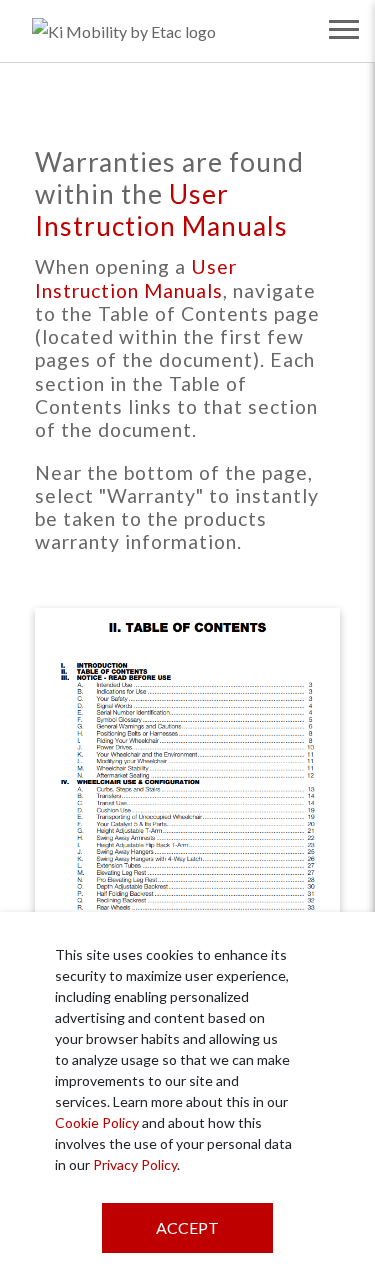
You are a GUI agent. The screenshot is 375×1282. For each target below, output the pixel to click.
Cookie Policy (97, 1122)
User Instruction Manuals (161, 210)
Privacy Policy (135, 1164)
